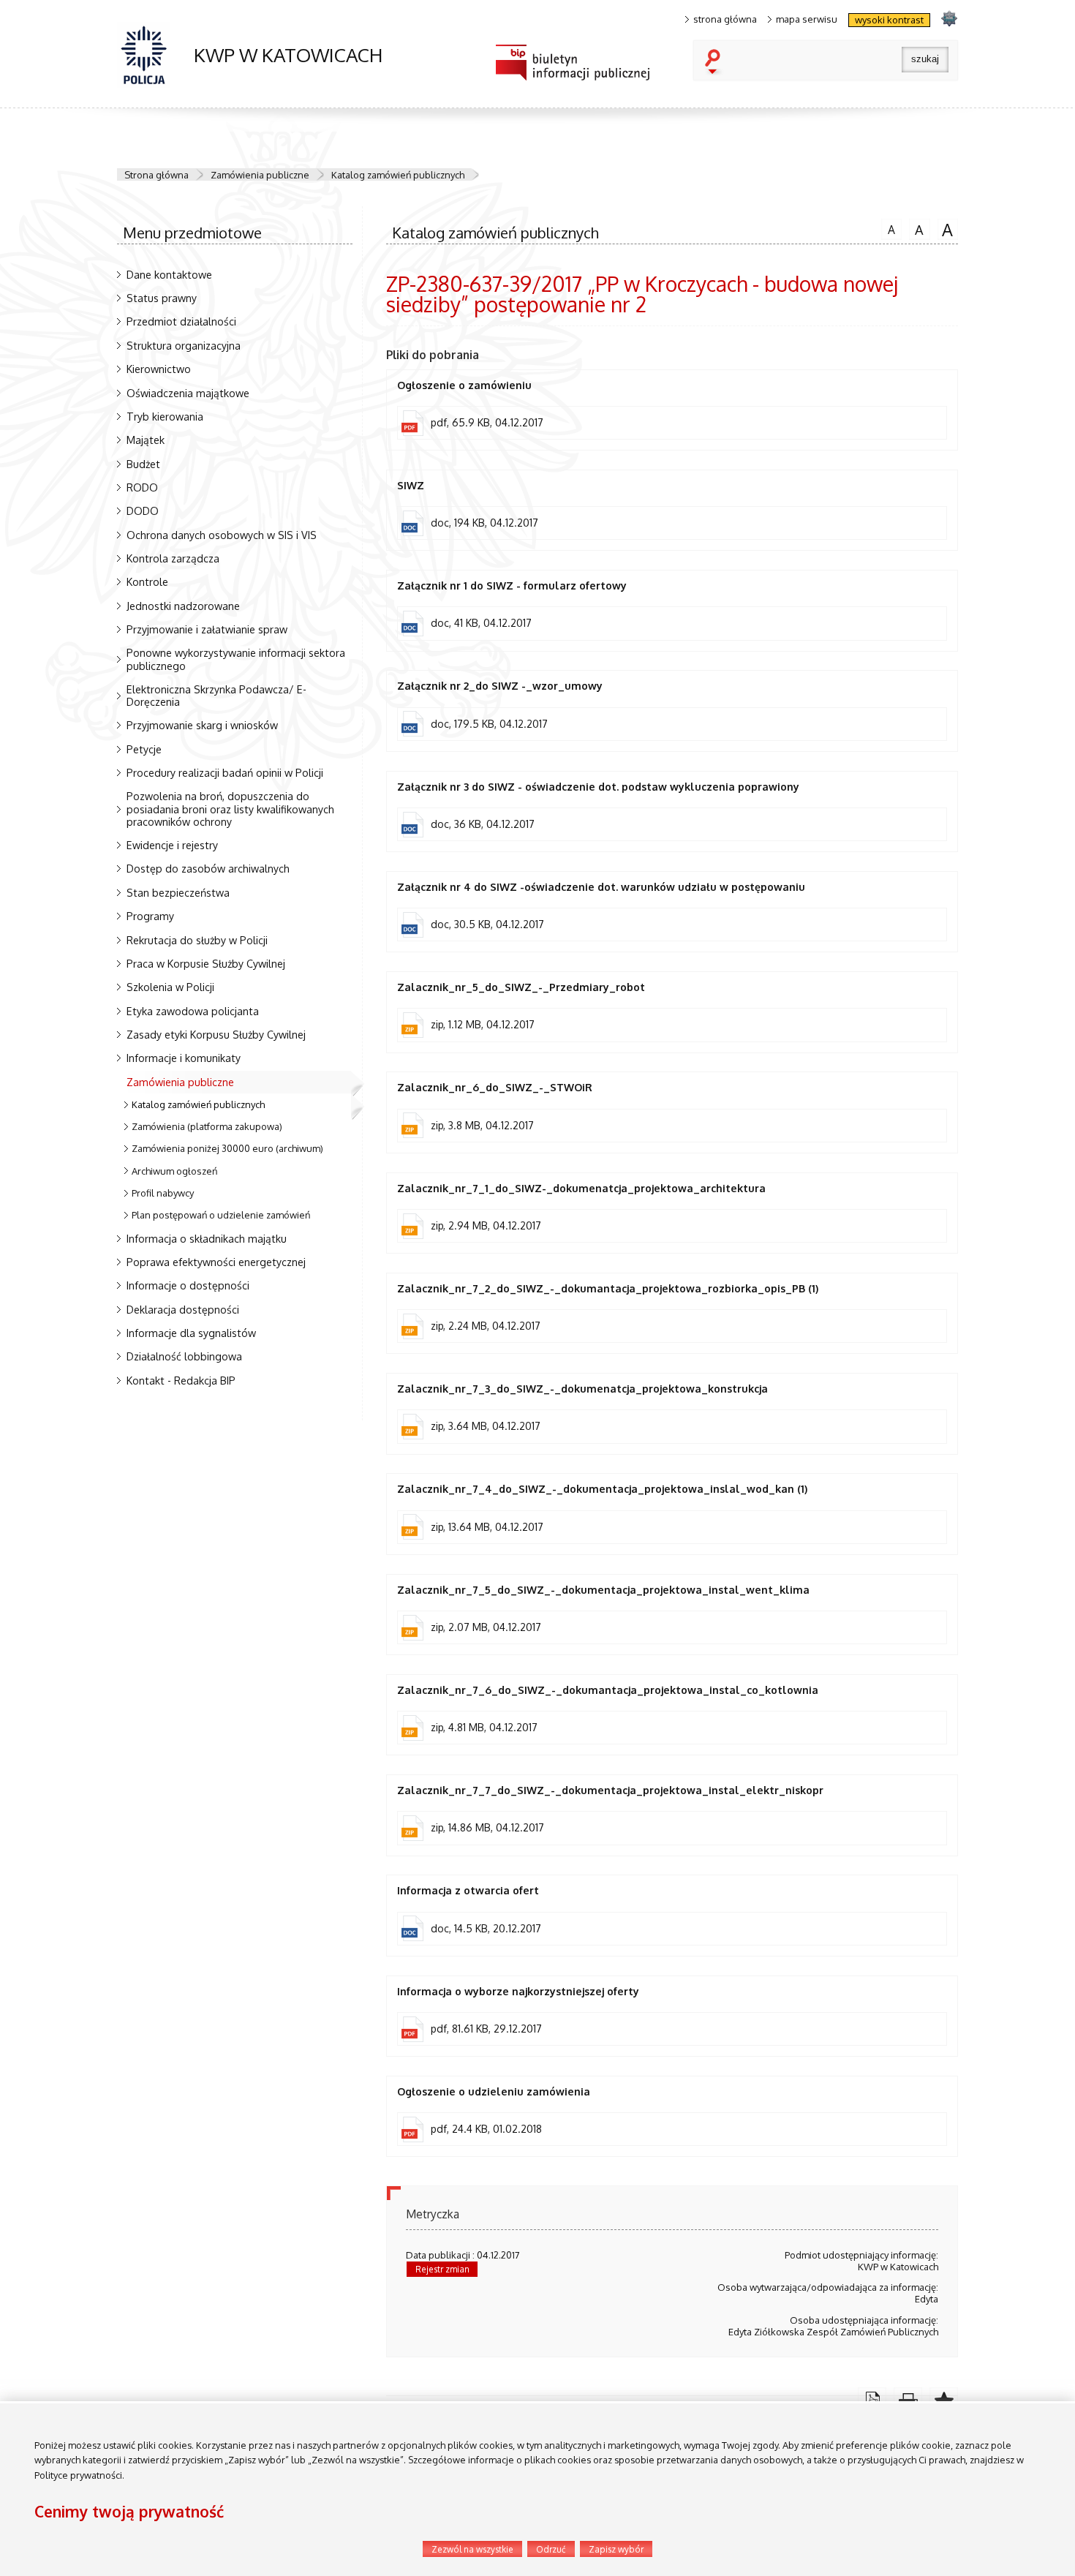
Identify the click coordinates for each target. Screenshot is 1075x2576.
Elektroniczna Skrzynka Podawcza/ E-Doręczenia (216, 695)
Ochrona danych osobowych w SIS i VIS (222, 535)
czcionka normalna (888, 227)
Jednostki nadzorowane (183, 606)
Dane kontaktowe (169, 274)
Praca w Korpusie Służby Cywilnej (206, 963)
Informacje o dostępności (188, 1285)
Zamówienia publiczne (260, 175)
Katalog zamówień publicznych (398, 175)
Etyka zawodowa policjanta (193, 1011)
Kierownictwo (159, 369)
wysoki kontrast (889, 20)
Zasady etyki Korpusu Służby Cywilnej (216, 1034)
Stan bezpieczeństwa (178, 892)
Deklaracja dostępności (183, 1309)
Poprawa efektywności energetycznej (216, 1262)
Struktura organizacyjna (184, 345)
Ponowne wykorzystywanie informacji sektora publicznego (236, 659)
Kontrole (147, 581)
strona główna (725, 19)
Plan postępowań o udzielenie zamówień (221, 1215)
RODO (142, 487)
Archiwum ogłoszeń (174, 1171)
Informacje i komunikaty (184, 1058)
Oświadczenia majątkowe (188, 393)
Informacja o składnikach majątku (207, 1238)
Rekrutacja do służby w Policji (197, 940)
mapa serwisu (807, 19)
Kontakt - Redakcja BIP (181, 1380)
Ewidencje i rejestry (172, 845)
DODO (143, 511)
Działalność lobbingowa (184, 1356)
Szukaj (716, 63)
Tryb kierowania (165, 416)
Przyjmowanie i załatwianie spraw (207, 629)
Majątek (146, 440)
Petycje (144, 749)
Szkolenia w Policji (170, 987)
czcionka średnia (916, 228)
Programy (150, 916)
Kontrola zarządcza (173, 558)
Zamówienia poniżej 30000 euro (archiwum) (227, 1148)
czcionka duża (946, 229)
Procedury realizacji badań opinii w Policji (225, 772)
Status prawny (162, 298)
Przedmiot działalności (181, 321)
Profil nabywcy (163, 1193)
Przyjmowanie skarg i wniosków (202, 725)
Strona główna (156, 175)
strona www (949, 18)
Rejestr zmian (442, 2269)
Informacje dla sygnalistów (191, 1333)
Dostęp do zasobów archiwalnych (208, 868)
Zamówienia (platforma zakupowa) (207, 1126)
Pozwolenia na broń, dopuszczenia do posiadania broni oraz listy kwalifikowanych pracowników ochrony (230, 808)
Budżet (143, 464)
